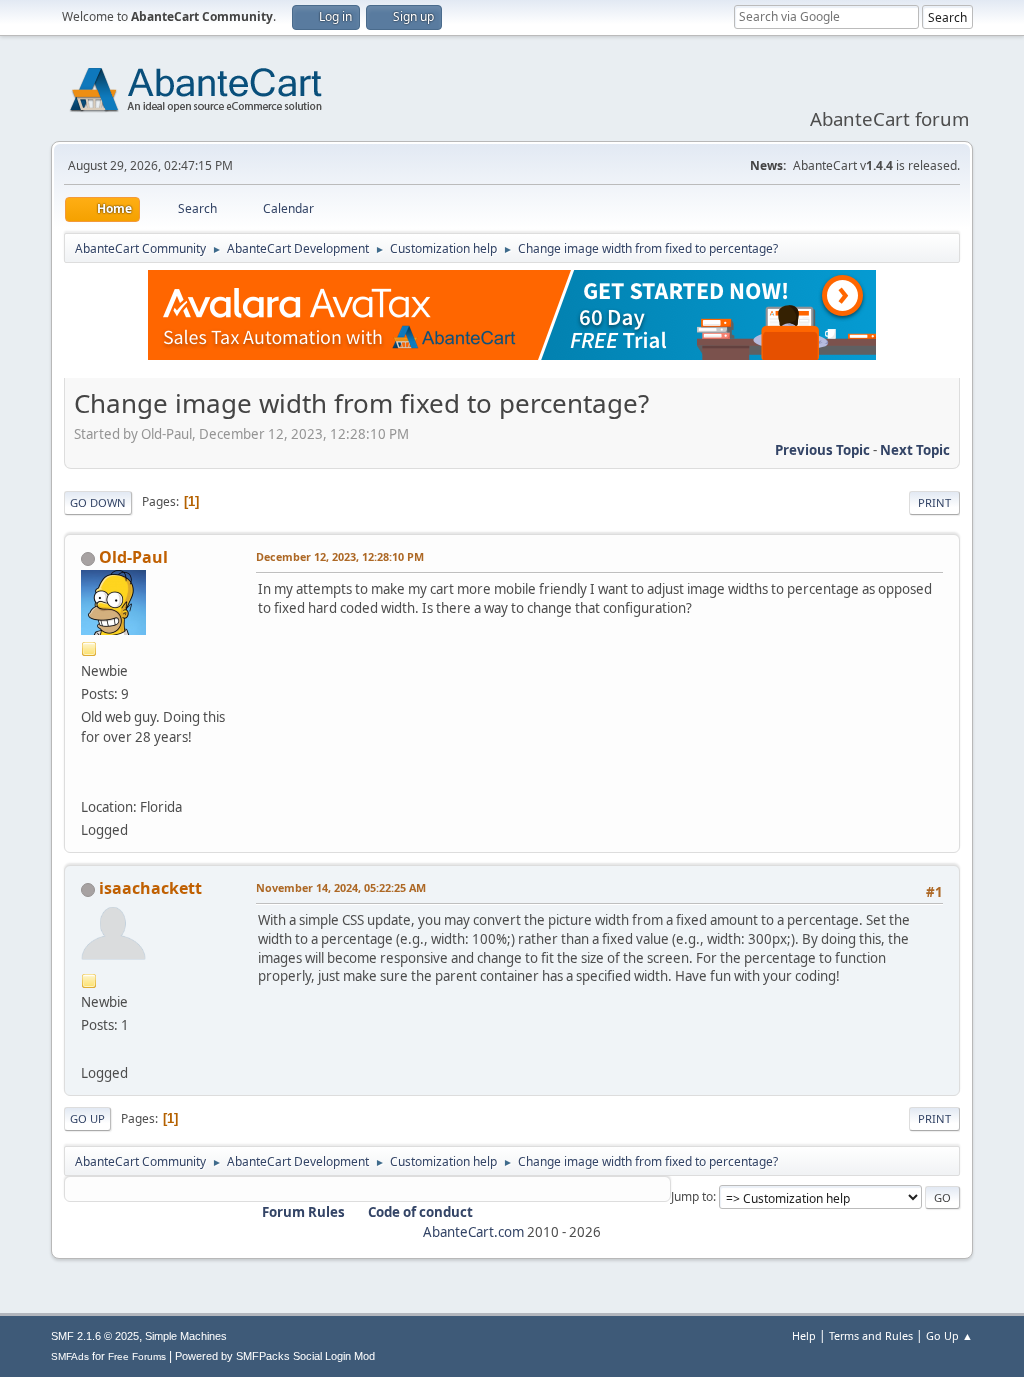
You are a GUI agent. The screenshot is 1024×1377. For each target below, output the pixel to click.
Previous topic (822, 450)
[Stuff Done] (89, 783)
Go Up (87, 1118)
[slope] (89, 1048)
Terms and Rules (871, 1335)
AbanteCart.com (473, 1232)
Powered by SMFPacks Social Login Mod (275, 1356)
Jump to (692, 1196)
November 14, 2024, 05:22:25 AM (341, 887)
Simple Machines (186, 1336)
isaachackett (150, 888)
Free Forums (137, 1356)
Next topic (915, 450)
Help (804, 1335)
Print (934, 502)
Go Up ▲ (949, 1335)
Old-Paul (133, 557)
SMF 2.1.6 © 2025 (95, 1336)
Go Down (98, 502)
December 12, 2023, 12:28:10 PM (340, 556)
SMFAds (70, 1356)
